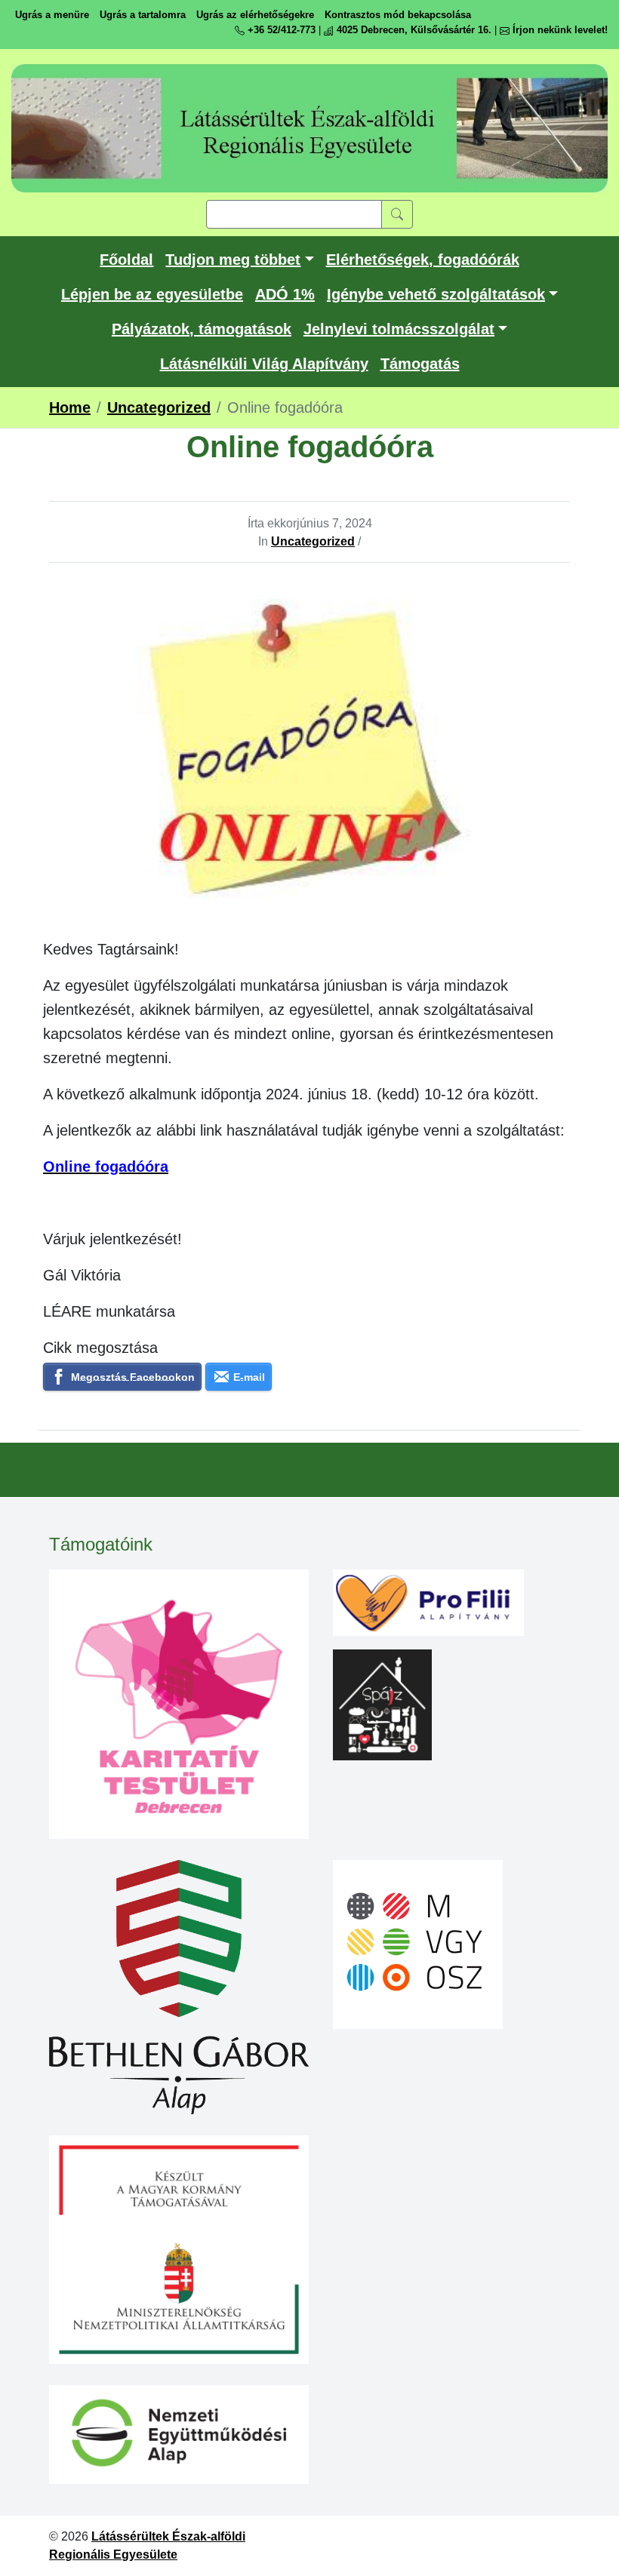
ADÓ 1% (285, 294)
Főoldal (126, 260)
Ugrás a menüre (52, 15)
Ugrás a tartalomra (143, 15)
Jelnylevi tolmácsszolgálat (399, 329)
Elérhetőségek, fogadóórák (423, 260)
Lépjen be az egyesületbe (152, 294)
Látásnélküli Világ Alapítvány (264, 364)
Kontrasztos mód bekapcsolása (398, 15)
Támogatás (420, 364)
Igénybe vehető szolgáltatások (436, 294)
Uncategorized (313, 541)
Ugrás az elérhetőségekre (255, 15)
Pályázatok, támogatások (202, 329)
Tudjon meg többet (233, 260)
